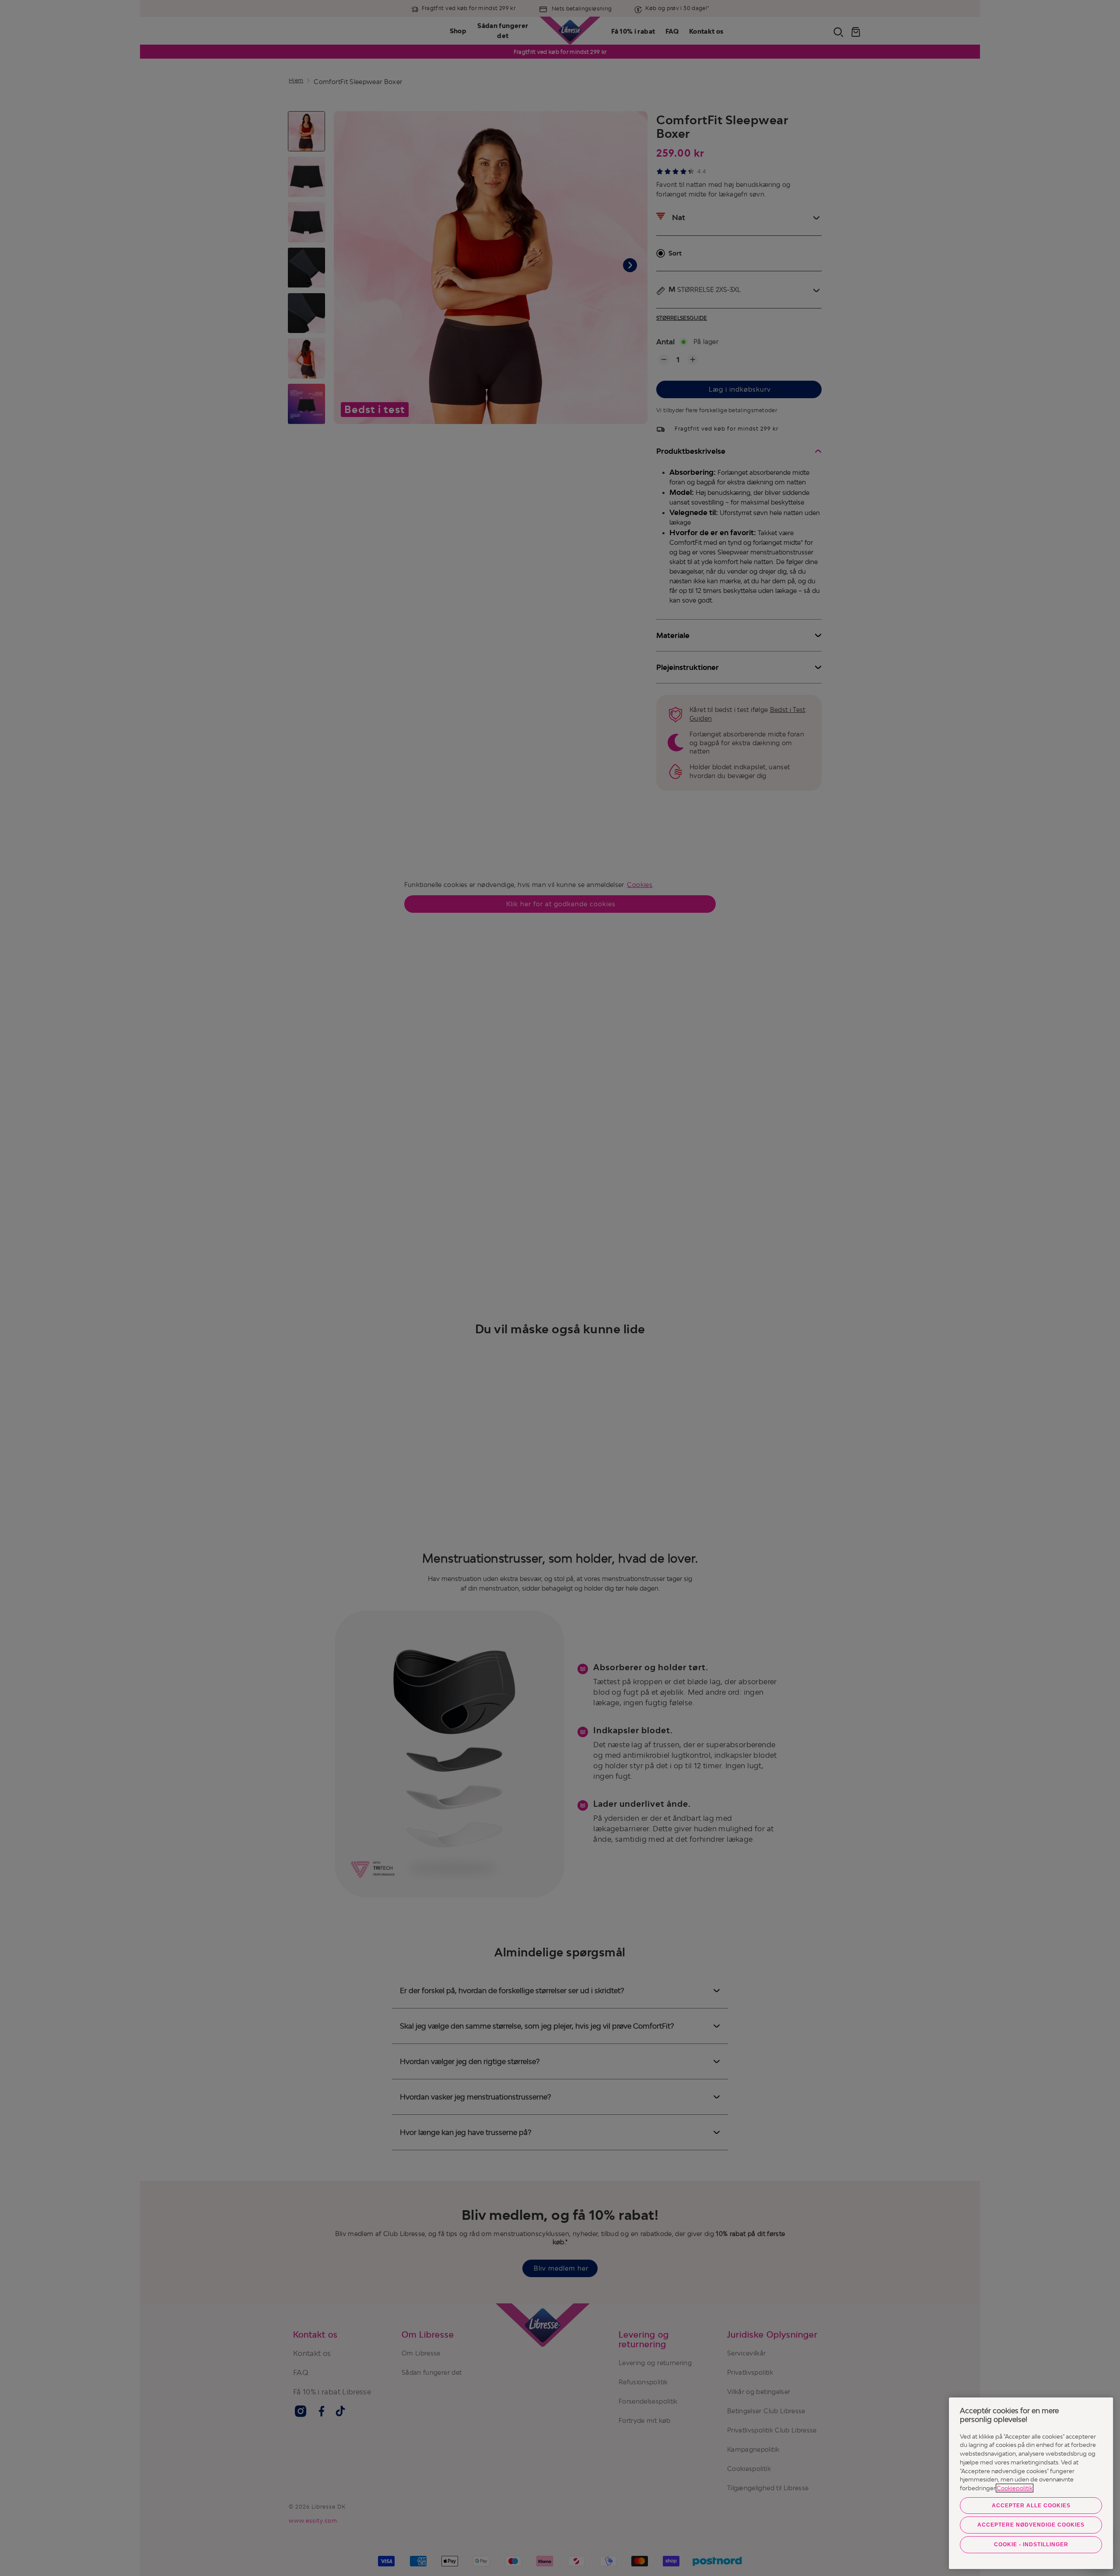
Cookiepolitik (1015, 2488)
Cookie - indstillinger (1031, 2544)
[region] (1031, 2483)
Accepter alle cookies (1031, 2506)
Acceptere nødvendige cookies (1031, 2525)
